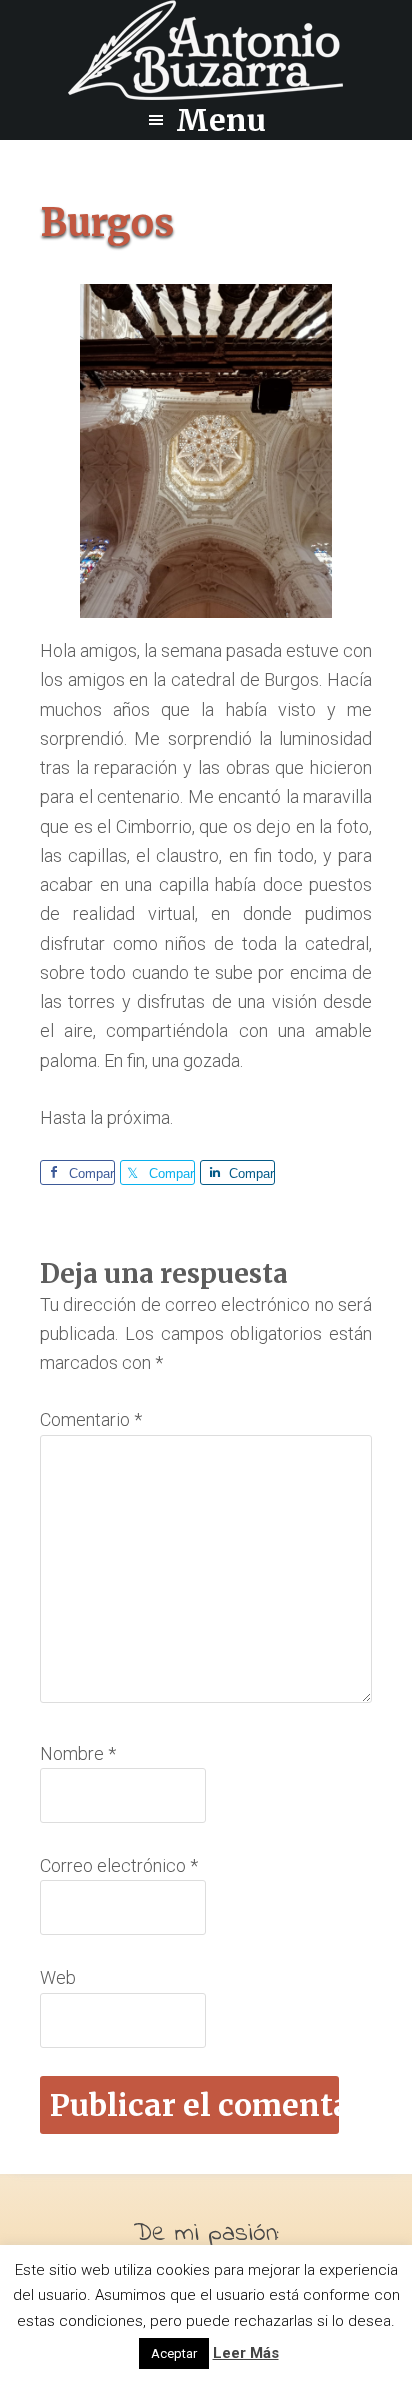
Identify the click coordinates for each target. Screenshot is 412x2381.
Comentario (91, 1419)
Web (58, 1977)
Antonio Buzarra (206, 50)
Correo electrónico (119, 1865)
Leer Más (246, 2353)
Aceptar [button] (174, 2353)
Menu (221, 120)
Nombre (78, 1753)
